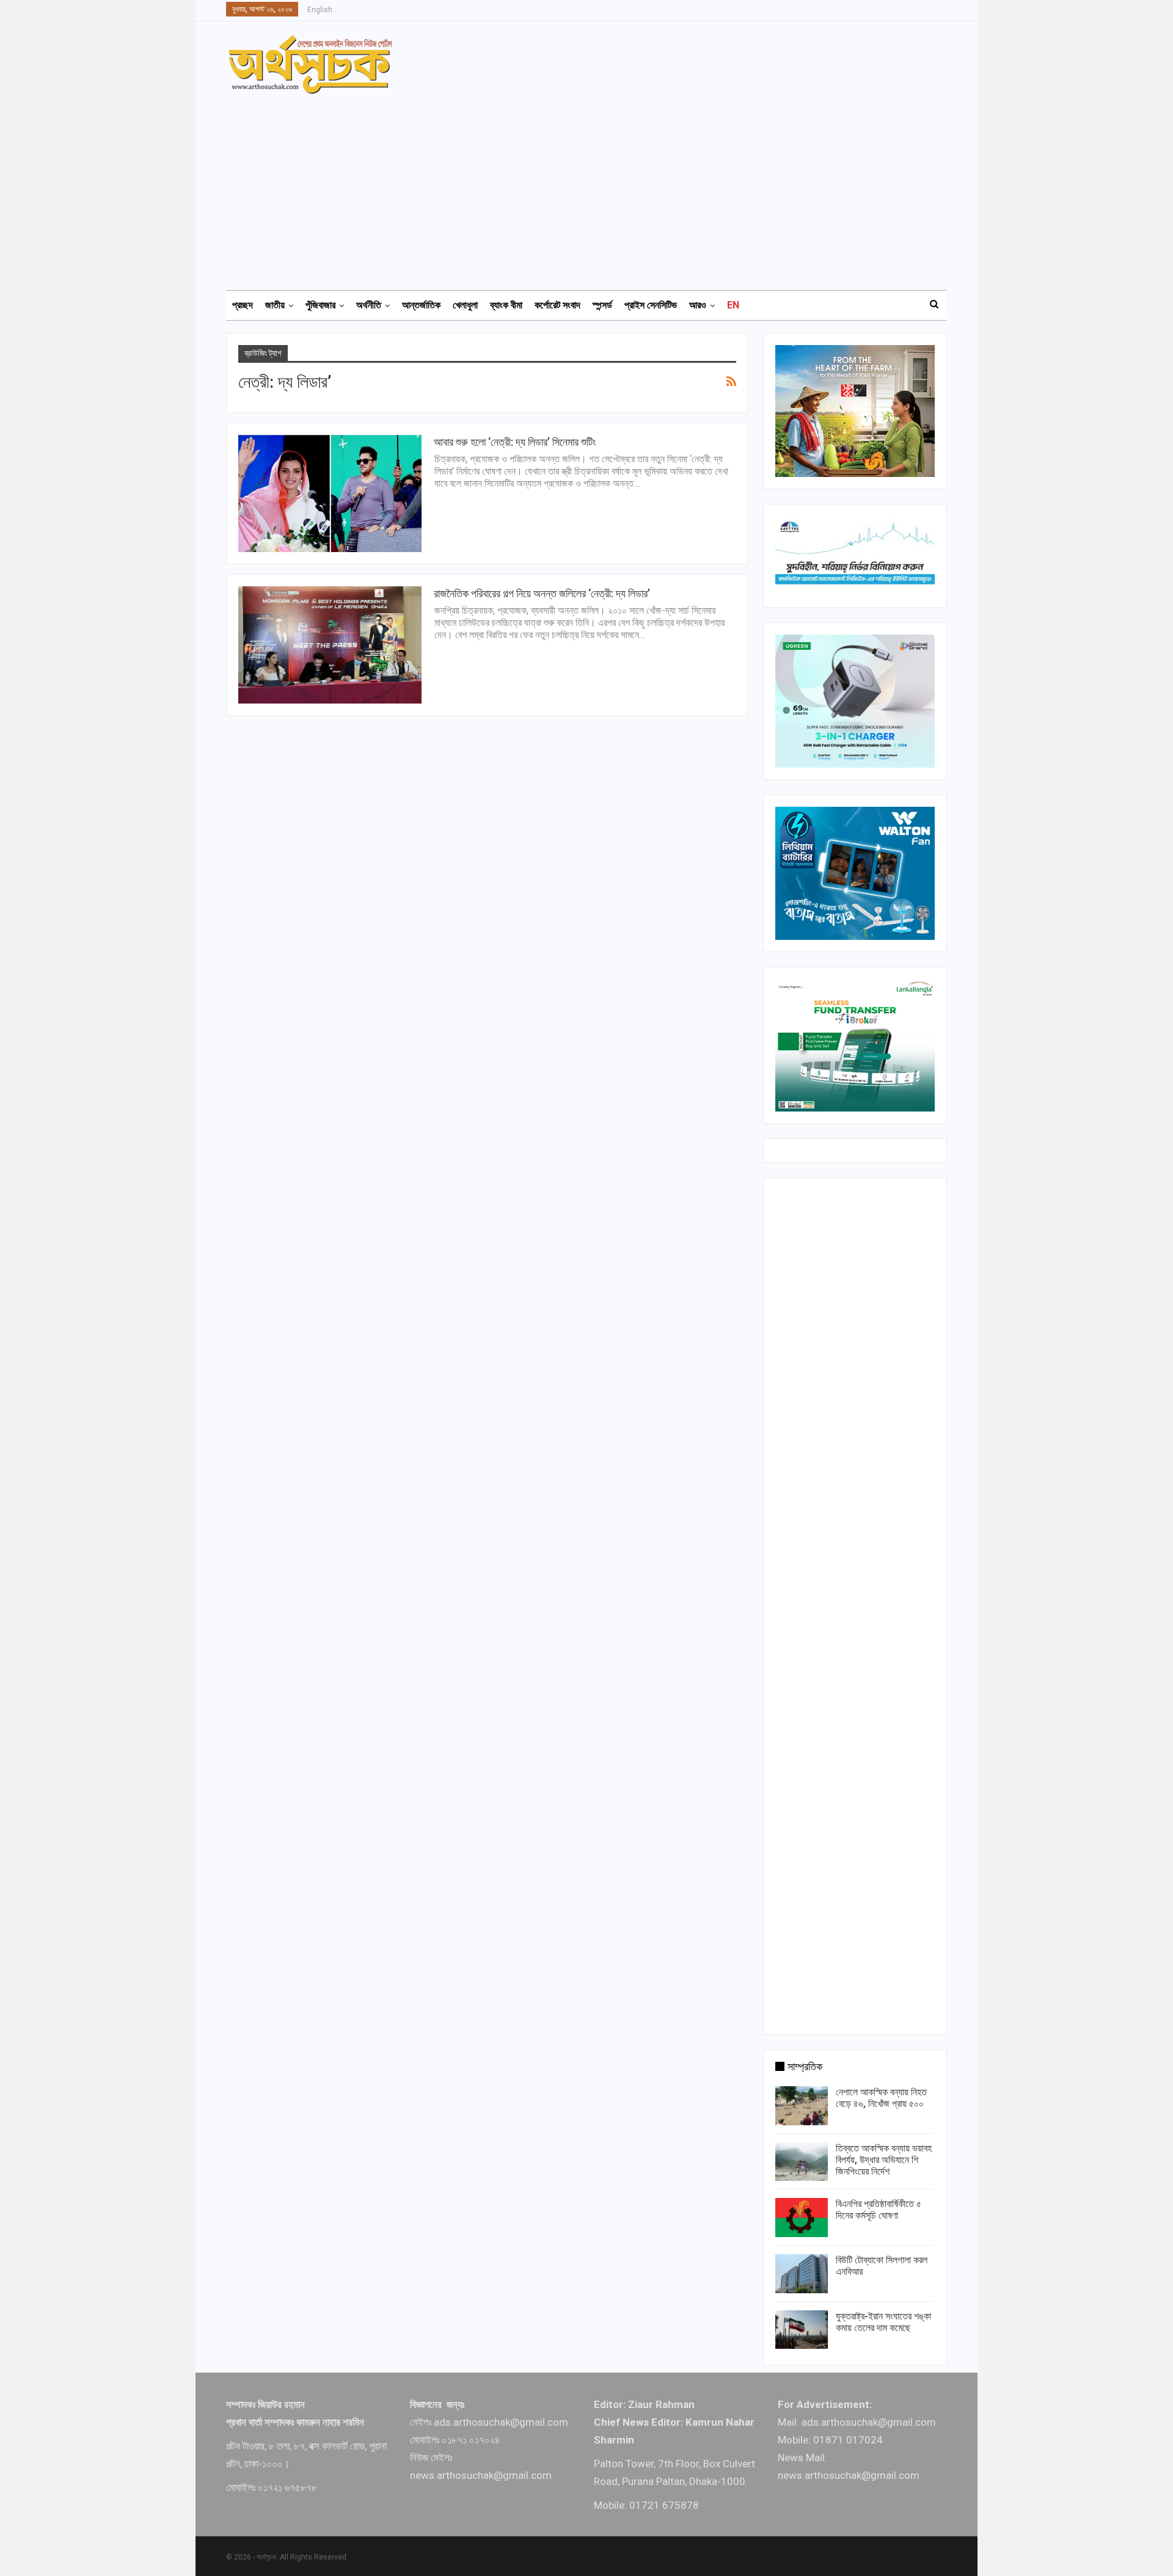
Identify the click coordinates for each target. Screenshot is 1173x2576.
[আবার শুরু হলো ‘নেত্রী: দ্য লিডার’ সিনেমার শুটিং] (330, 493)
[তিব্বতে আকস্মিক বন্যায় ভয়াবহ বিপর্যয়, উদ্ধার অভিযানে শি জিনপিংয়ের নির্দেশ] (802, 2162)
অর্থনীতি (369, 305)
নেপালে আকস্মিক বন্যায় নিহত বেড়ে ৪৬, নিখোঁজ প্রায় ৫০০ (881, 2098)
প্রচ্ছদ (243, 305)
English (320, 10)
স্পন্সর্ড (602, 305)
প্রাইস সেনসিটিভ (651, 305)
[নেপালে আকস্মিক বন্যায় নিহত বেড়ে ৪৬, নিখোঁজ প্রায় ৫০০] (802, 2106)
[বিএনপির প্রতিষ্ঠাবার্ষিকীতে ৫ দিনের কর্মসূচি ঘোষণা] (802, 2218)
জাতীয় (275, 305)
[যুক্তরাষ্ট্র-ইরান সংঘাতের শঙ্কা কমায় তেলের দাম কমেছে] (802, 2330)
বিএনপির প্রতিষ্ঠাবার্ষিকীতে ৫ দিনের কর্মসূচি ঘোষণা (879, 2210)
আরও (698, 305)
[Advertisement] (594, 186)
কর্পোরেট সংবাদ (557, 305)
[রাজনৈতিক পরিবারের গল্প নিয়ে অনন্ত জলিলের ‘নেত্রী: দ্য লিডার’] (330, 645)
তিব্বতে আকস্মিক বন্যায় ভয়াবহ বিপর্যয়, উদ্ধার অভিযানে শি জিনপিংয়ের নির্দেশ (884, 2160)
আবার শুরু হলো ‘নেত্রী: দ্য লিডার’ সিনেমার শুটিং (515, 442)
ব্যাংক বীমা (506, 305)
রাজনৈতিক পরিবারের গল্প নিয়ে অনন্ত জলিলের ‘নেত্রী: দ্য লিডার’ (542, 593)
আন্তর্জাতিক (421, 305)
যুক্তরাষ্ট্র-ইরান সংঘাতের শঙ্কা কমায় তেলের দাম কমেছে (883, 2322)
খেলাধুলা (465, 305)
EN (733, 305)
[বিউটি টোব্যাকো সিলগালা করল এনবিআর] (802, 2274)
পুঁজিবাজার (320, 305)
